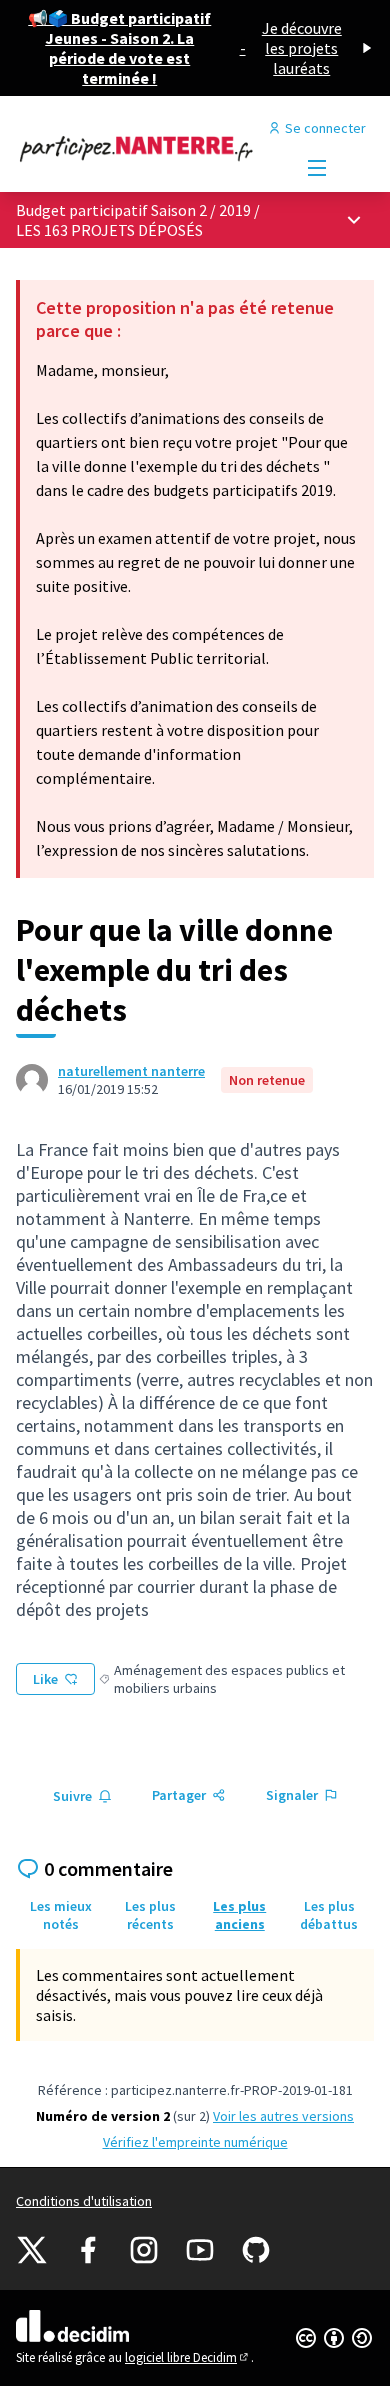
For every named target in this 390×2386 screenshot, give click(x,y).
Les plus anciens (239, 1915)
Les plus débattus (329, 1915)
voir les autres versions (283, 2116)
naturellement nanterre (131, 1071)
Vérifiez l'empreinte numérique (195, 2142)
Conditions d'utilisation (84, 2201)
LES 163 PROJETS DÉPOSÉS (109, 230)
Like (45, 1679)
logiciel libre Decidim (188, 2357)
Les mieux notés (61, 1915)
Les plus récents (150, 1915)
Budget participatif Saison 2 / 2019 (135, 210)
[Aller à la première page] (148, 148)
